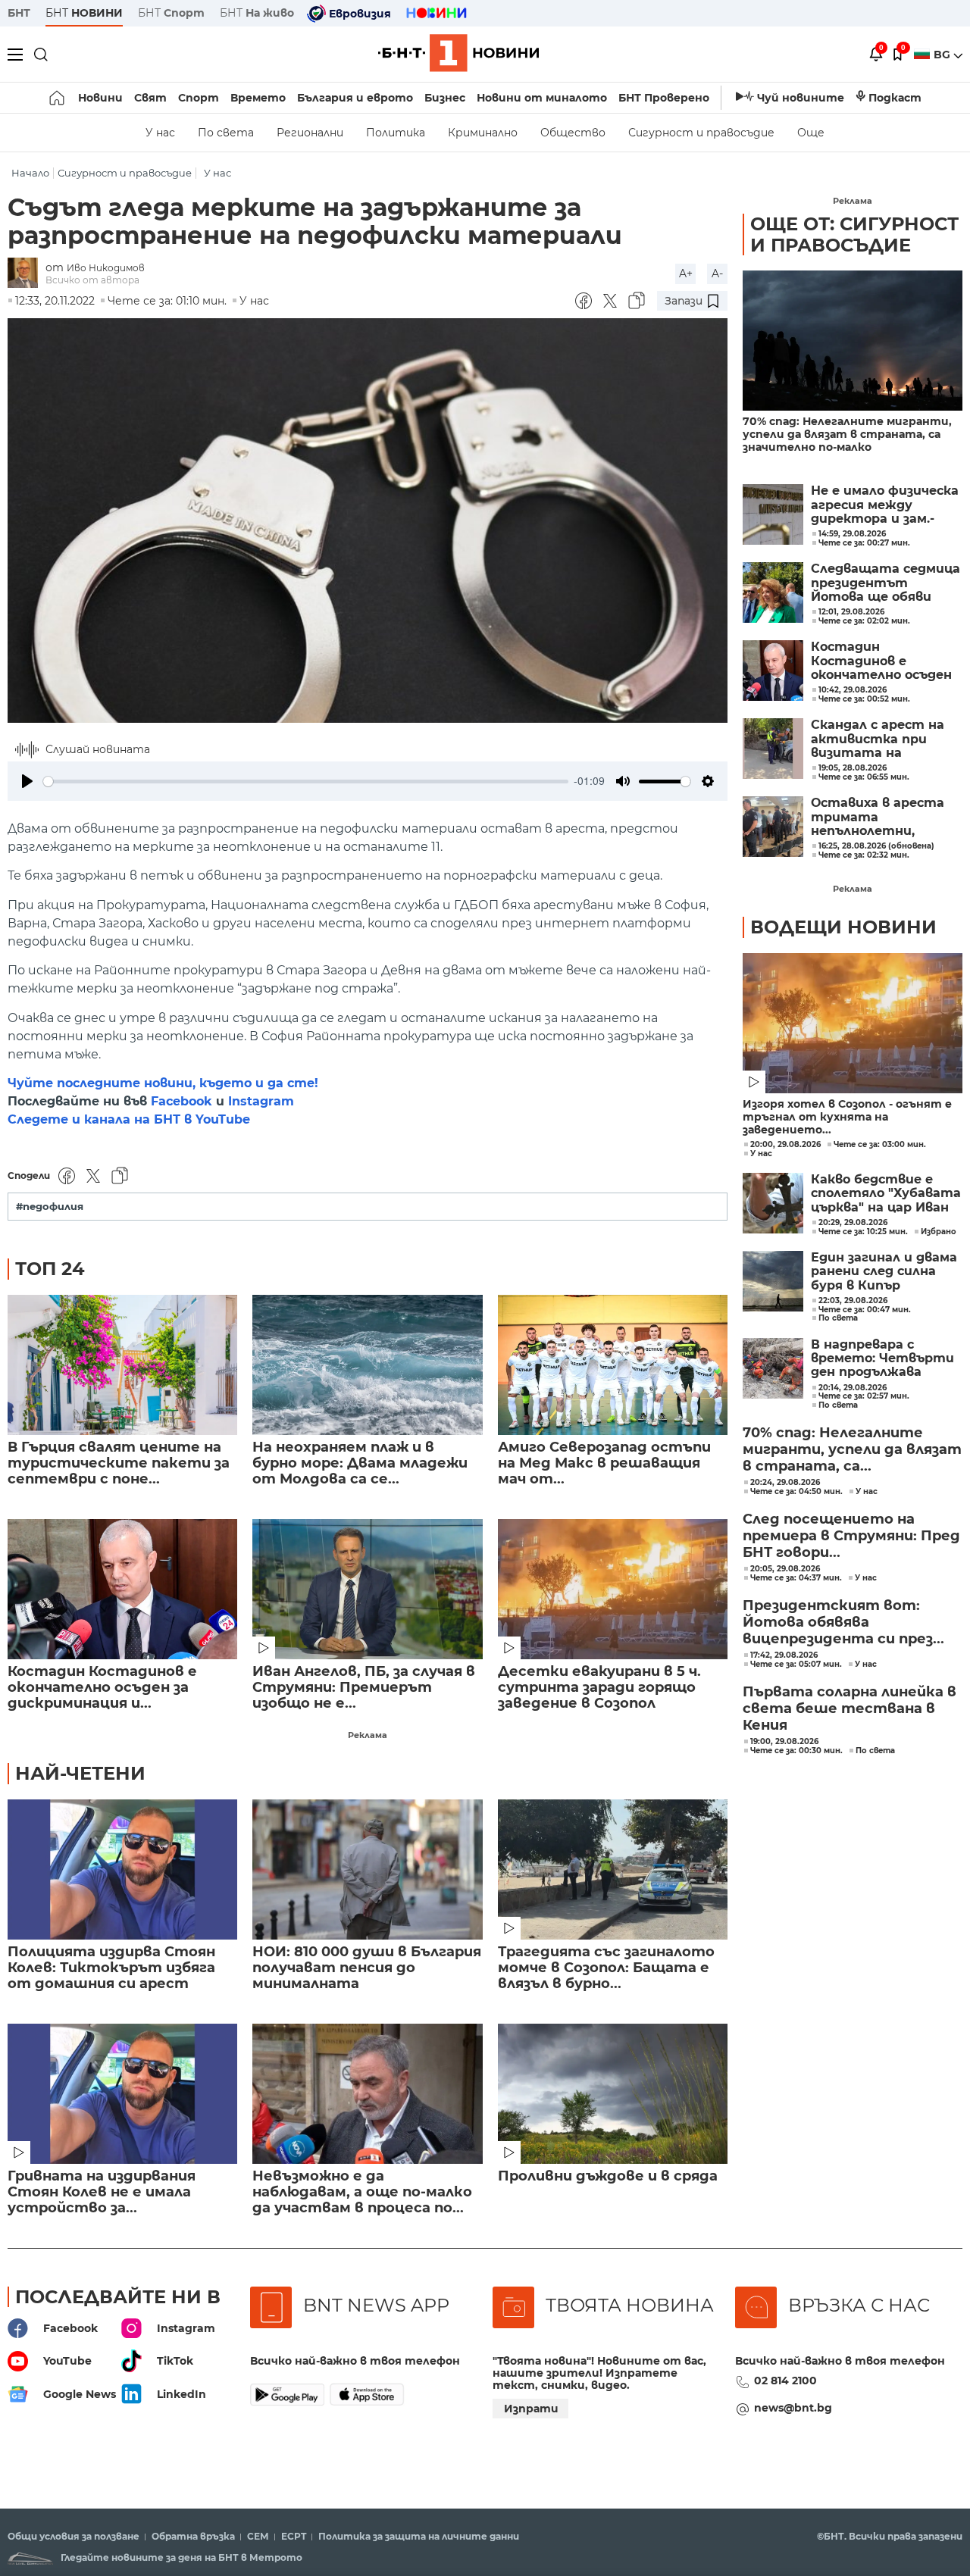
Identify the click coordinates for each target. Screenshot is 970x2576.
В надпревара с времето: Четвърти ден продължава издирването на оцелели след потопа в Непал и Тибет (883, 1359)
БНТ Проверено (664, 98)
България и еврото (355, 98)
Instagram (261, 1101)
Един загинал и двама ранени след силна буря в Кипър (884, 1272)
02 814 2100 (785, 2381)
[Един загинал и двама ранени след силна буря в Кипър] (773, 1281)
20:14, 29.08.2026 (853, 1388)
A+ (686, 274)
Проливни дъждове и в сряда (608, 2176)
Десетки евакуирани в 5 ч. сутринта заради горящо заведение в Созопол (599, 1688)
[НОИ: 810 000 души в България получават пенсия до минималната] (367, 1869)
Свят (150, 98)
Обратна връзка (193, 2537)
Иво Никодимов (106, 268)
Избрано (939, 1232)
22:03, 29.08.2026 (853, 1301)
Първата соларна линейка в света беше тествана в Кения (850, 1708)
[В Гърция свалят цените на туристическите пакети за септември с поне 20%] (122, 1365)
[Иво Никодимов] (27, 274)
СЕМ (258, 2537)
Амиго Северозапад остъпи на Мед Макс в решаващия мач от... (604, 1463)
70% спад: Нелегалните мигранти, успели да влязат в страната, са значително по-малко (847, 435)
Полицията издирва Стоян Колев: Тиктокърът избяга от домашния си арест (111, 1968)
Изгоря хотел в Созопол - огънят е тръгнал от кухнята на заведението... (847, 1117)
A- (717, 274)
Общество (573, 133)
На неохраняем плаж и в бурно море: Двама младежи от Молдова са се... (360, 1463)
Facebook (181, 1101)
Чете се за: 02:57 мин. (864, 1396)
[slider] (306, 782)
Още (811, 133)
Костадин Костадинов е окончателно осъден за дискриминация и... (102, 1688)
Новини (100, 98)
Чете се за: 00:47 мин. (865, 1310)
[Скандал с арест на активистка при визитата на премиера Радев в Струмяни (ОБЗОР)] (773, 749)
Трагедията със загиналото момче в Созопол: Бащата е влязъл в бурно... (606, 1968)
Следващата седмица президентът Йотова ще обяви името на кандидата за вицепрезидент (886, 583)
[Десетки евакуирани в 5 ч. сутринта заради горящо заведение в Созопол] (613, 1589)
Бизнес (445, 98)
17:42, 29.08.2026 (784, 1655)
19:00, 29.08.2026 (784, 1742)
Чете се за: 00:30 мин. (796, 1751)
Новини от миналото (542, 98)
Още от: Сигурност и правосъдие (854, 234)
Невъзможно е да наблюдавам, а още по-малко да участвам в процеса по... (362, 2192)
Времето (258, 98)
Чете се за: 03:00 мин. (880, 1145)
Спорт (199, 98)
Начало (30, 173)
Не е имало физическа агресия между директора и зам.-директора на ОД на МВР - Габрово (885, 505)
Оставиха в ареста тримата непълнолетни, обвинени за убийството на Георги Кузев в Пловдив (878, 817)
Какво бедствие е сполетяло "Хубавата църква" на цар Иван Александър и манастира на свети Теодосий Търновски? (886, 1194)
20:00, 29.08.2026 (785, 1145)
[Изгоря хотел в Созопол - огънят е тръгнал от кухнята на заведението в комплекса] (853, 1023)
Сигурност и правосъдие (701, 133)
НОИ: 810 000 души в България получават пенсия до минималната (367, 1968)
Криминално (483, 133)
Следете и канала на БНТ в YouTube (129, 1119)
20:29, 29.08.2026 (853, 1223)
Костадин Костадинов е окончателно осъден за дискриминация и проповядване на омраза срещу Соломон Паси (881, 661)
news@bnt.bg (793, 2408)
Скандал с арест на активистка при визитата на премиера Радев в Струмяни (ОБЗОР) (878, 739)
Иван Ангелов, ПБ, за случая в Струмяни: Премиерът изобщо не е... (364, 1688)
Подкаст (895, 98)
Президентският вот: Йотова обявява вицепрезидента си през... (843, 1622)
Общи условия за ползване (74, 2537)
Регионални (310, 133)
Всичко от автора (92, 280)
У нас (160, 133)
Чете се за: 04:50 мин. (796, 1492)
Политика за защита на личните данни (419, 2537)
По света (226, 133)
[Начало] (58, 98)
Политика (396, 133)
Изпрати (531, 2409)
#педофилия (50, 1207)
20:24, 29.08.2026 (785, 1483)
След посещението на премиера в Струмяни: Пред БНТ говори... (851, 1536)
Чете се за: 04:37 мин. (796, 1578)
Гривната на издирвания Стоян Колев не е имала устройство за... (102, 2192)
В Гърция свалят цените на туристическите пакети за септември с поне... (119, 1463)
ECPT (294, 2537)
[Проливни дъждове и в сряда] (613, 2094)
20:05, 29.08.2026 (785, 1569)
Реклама (368, 1735)
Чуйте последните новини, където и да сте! (163, 1083)
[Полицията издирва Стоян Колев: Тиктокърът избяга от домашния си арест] (122, 1869)
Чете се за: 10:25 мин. (863, 1232)
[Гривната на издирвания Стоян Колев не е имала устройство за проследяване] (122, 2094)
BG (943, 55)
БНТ (19, 13)
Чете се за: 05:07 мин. (796, 1665)
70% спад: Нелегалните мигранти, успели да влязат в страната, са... (852, 1449)
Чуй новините (801, 98)
